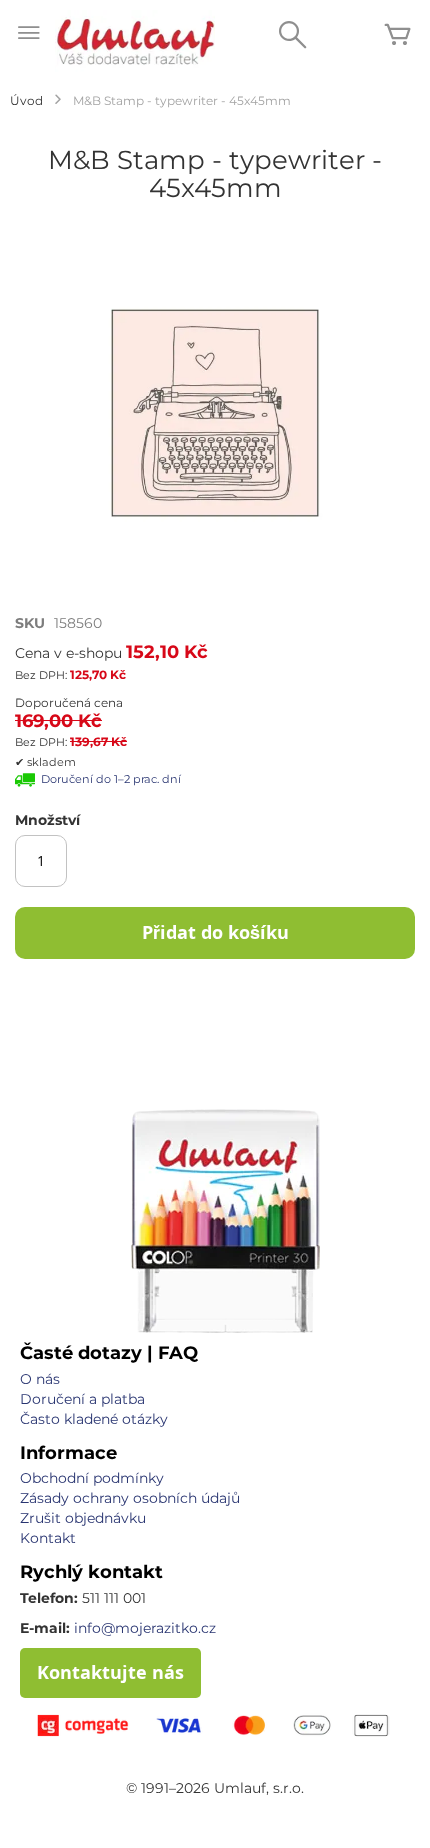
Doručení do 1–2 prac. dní (111, 779)
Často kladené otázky (94, 1419)
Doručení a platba (82, 1399)
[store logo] (135, 41)
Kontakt (48, 1538)
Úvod (26, 100)
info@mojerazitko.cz (145, 1628)
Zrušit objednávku (83, 1518)
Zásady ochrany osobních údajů (130, 1498)
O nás (40, 1379)
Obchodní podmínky (92, 1478)
